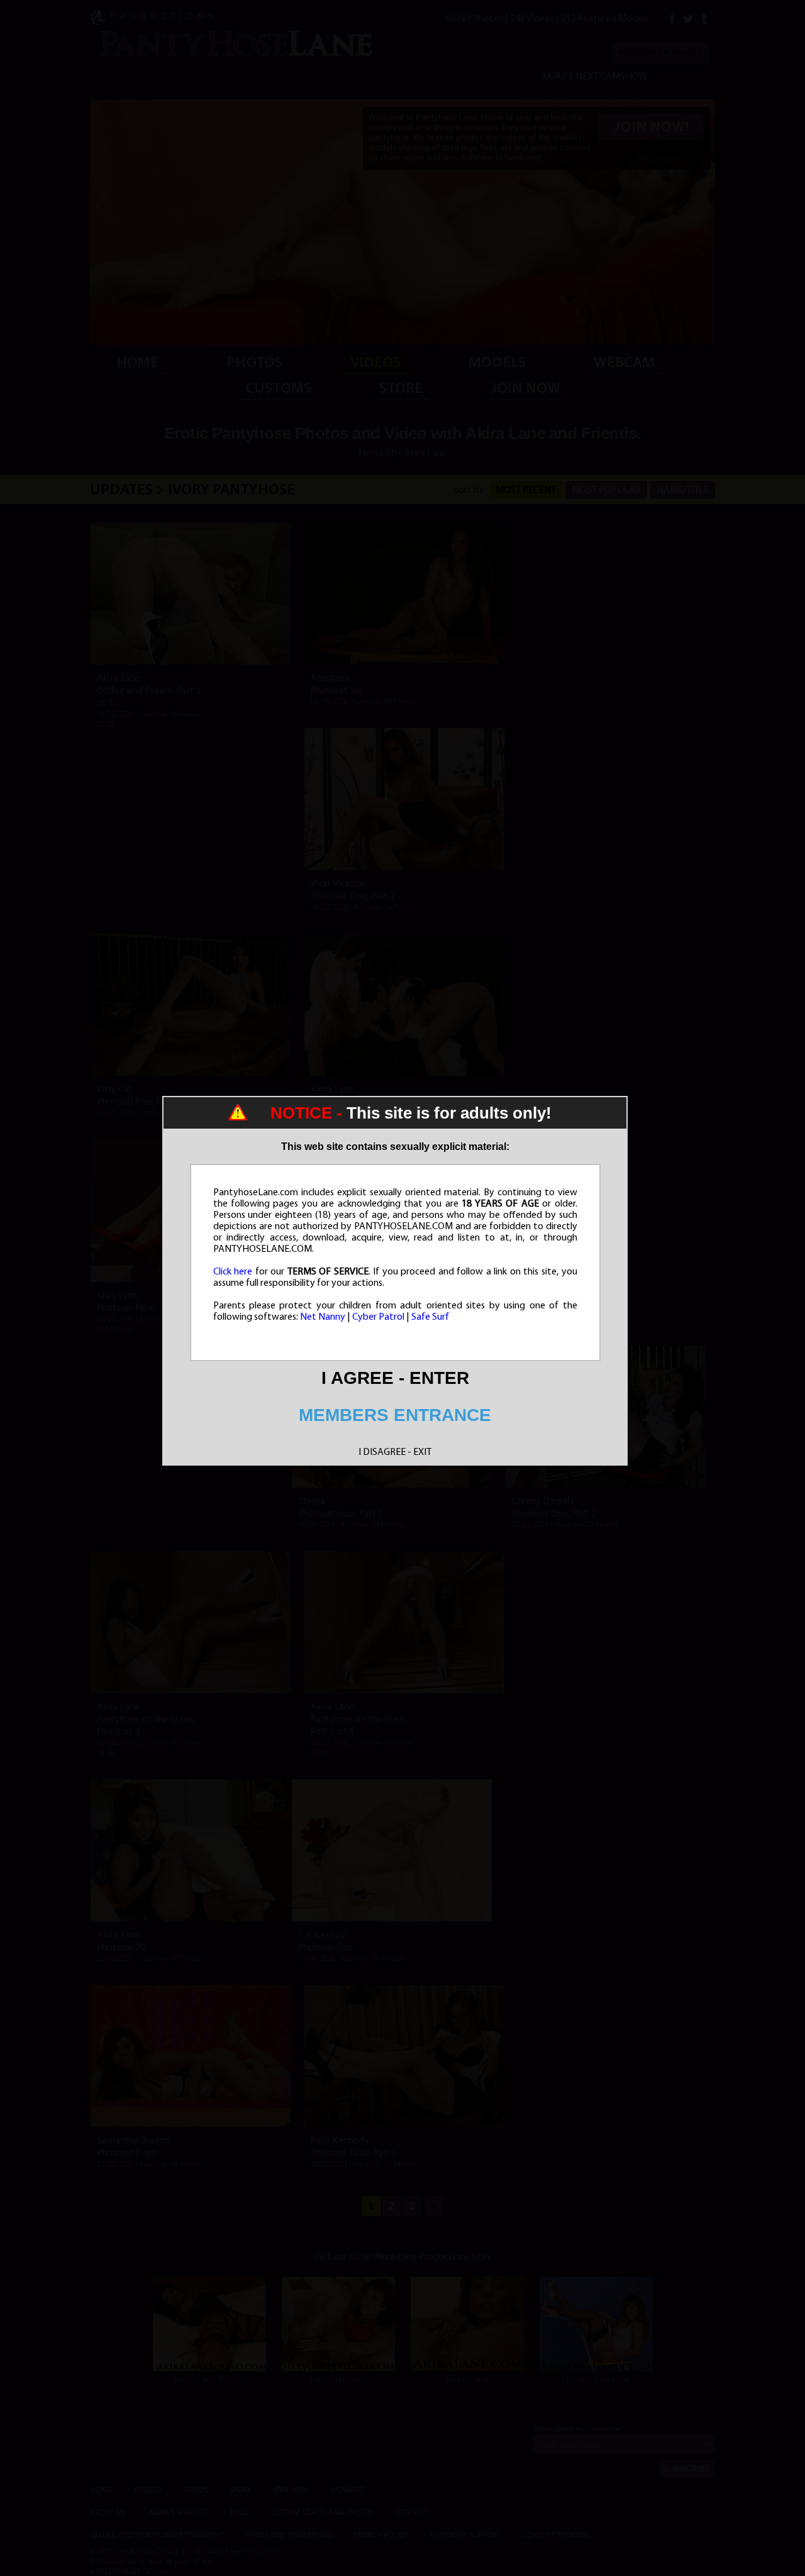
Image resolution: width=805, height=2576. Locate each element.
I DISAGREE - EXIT (395, 1452)
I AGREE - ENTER (395, 1378)
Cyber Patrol (378, 1317)
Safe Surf (430, 1317)
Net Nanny (323, 1317)
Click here (233, 1272)
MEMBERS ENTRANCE (395, 1415)
